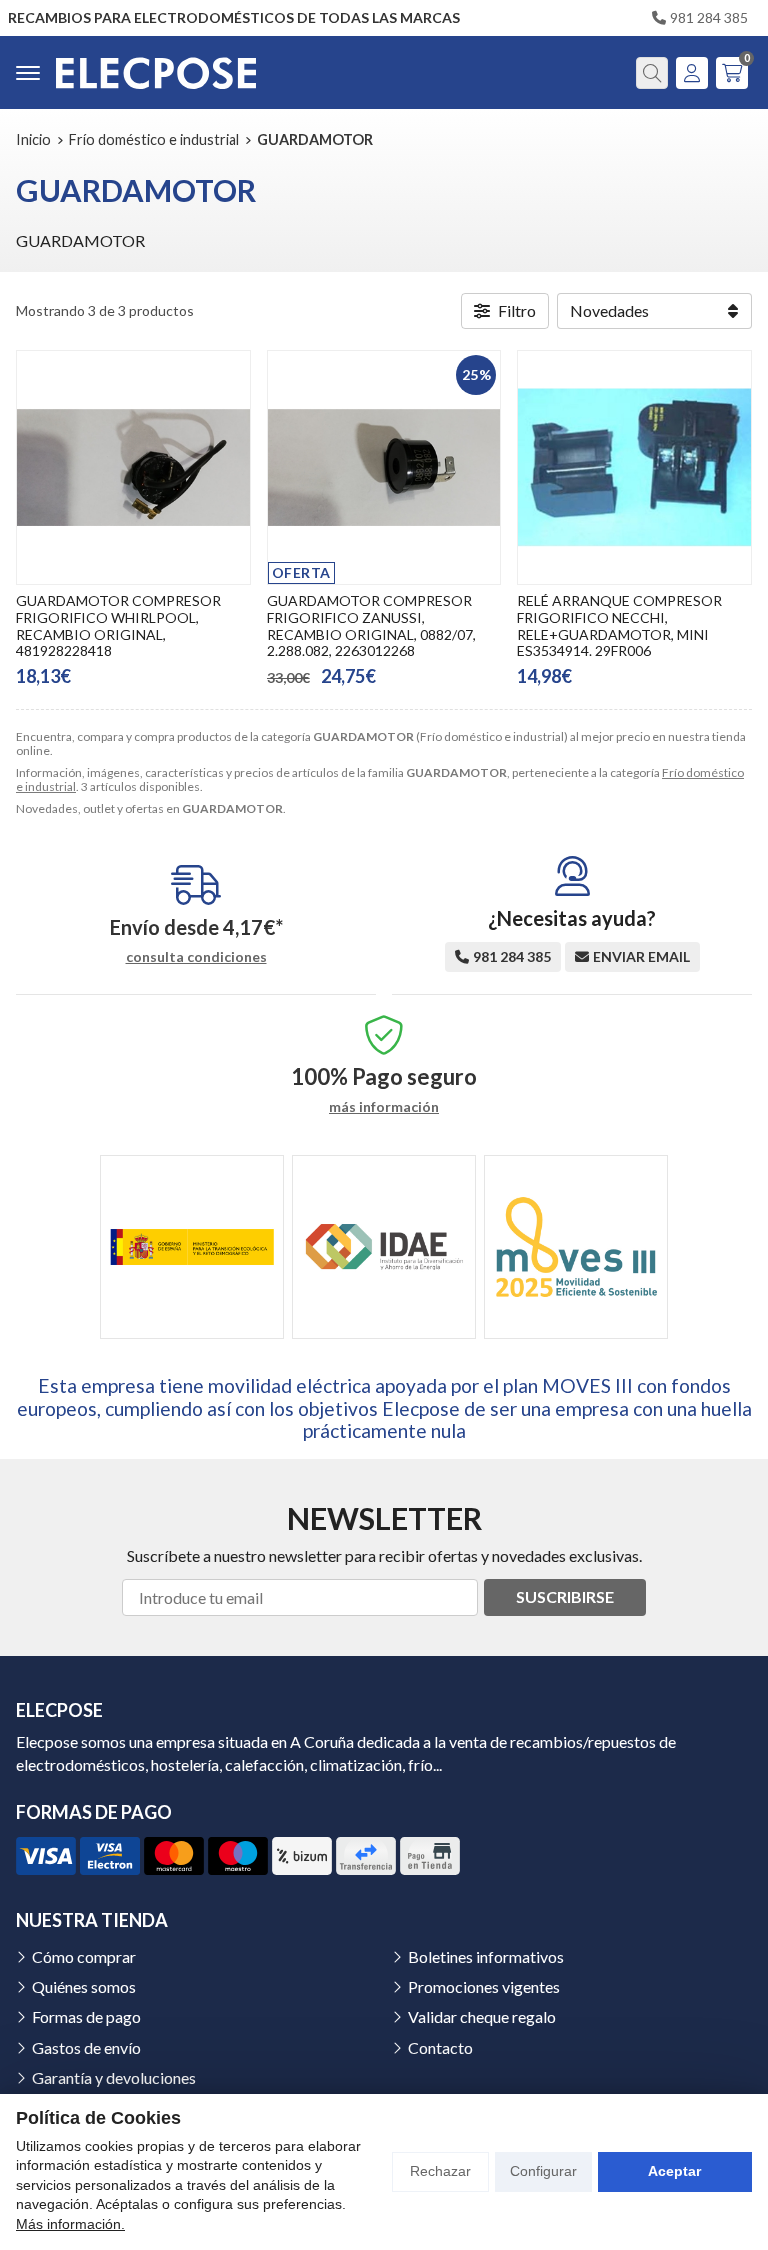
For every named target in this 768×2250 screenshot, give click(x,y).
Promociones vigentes (484, 1986)
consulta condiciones (196, 957)
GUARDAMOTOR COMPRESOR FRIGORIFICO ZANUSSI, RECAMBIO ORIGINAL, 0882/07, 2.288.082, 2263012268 (371, 625)
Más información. (70, 2224)
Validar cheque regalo (482, 2016)
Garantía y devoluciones (114, 2077)
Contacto (440, 2047)
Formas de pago (86, 2016)
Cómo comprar (84, 1956)
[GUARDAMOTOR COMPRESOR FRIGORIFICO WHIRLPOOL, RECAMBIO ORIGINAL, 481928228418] (133, 467)
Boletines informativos (486, 1956)
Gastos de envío (86, 2047)
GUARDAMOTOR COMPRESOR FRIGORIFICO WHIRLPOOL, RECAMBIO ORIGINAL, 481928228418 (118, 625)
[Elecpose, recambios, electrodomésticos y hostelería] (156, 72)
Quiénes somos (84, 1986)
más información (384, 1107)
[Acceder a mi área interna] (692, 73)
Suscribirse (565, 1596)
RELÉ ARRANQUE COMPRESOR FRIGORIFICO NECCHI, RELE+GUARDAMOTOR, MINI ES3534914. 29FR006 (619, 625)
